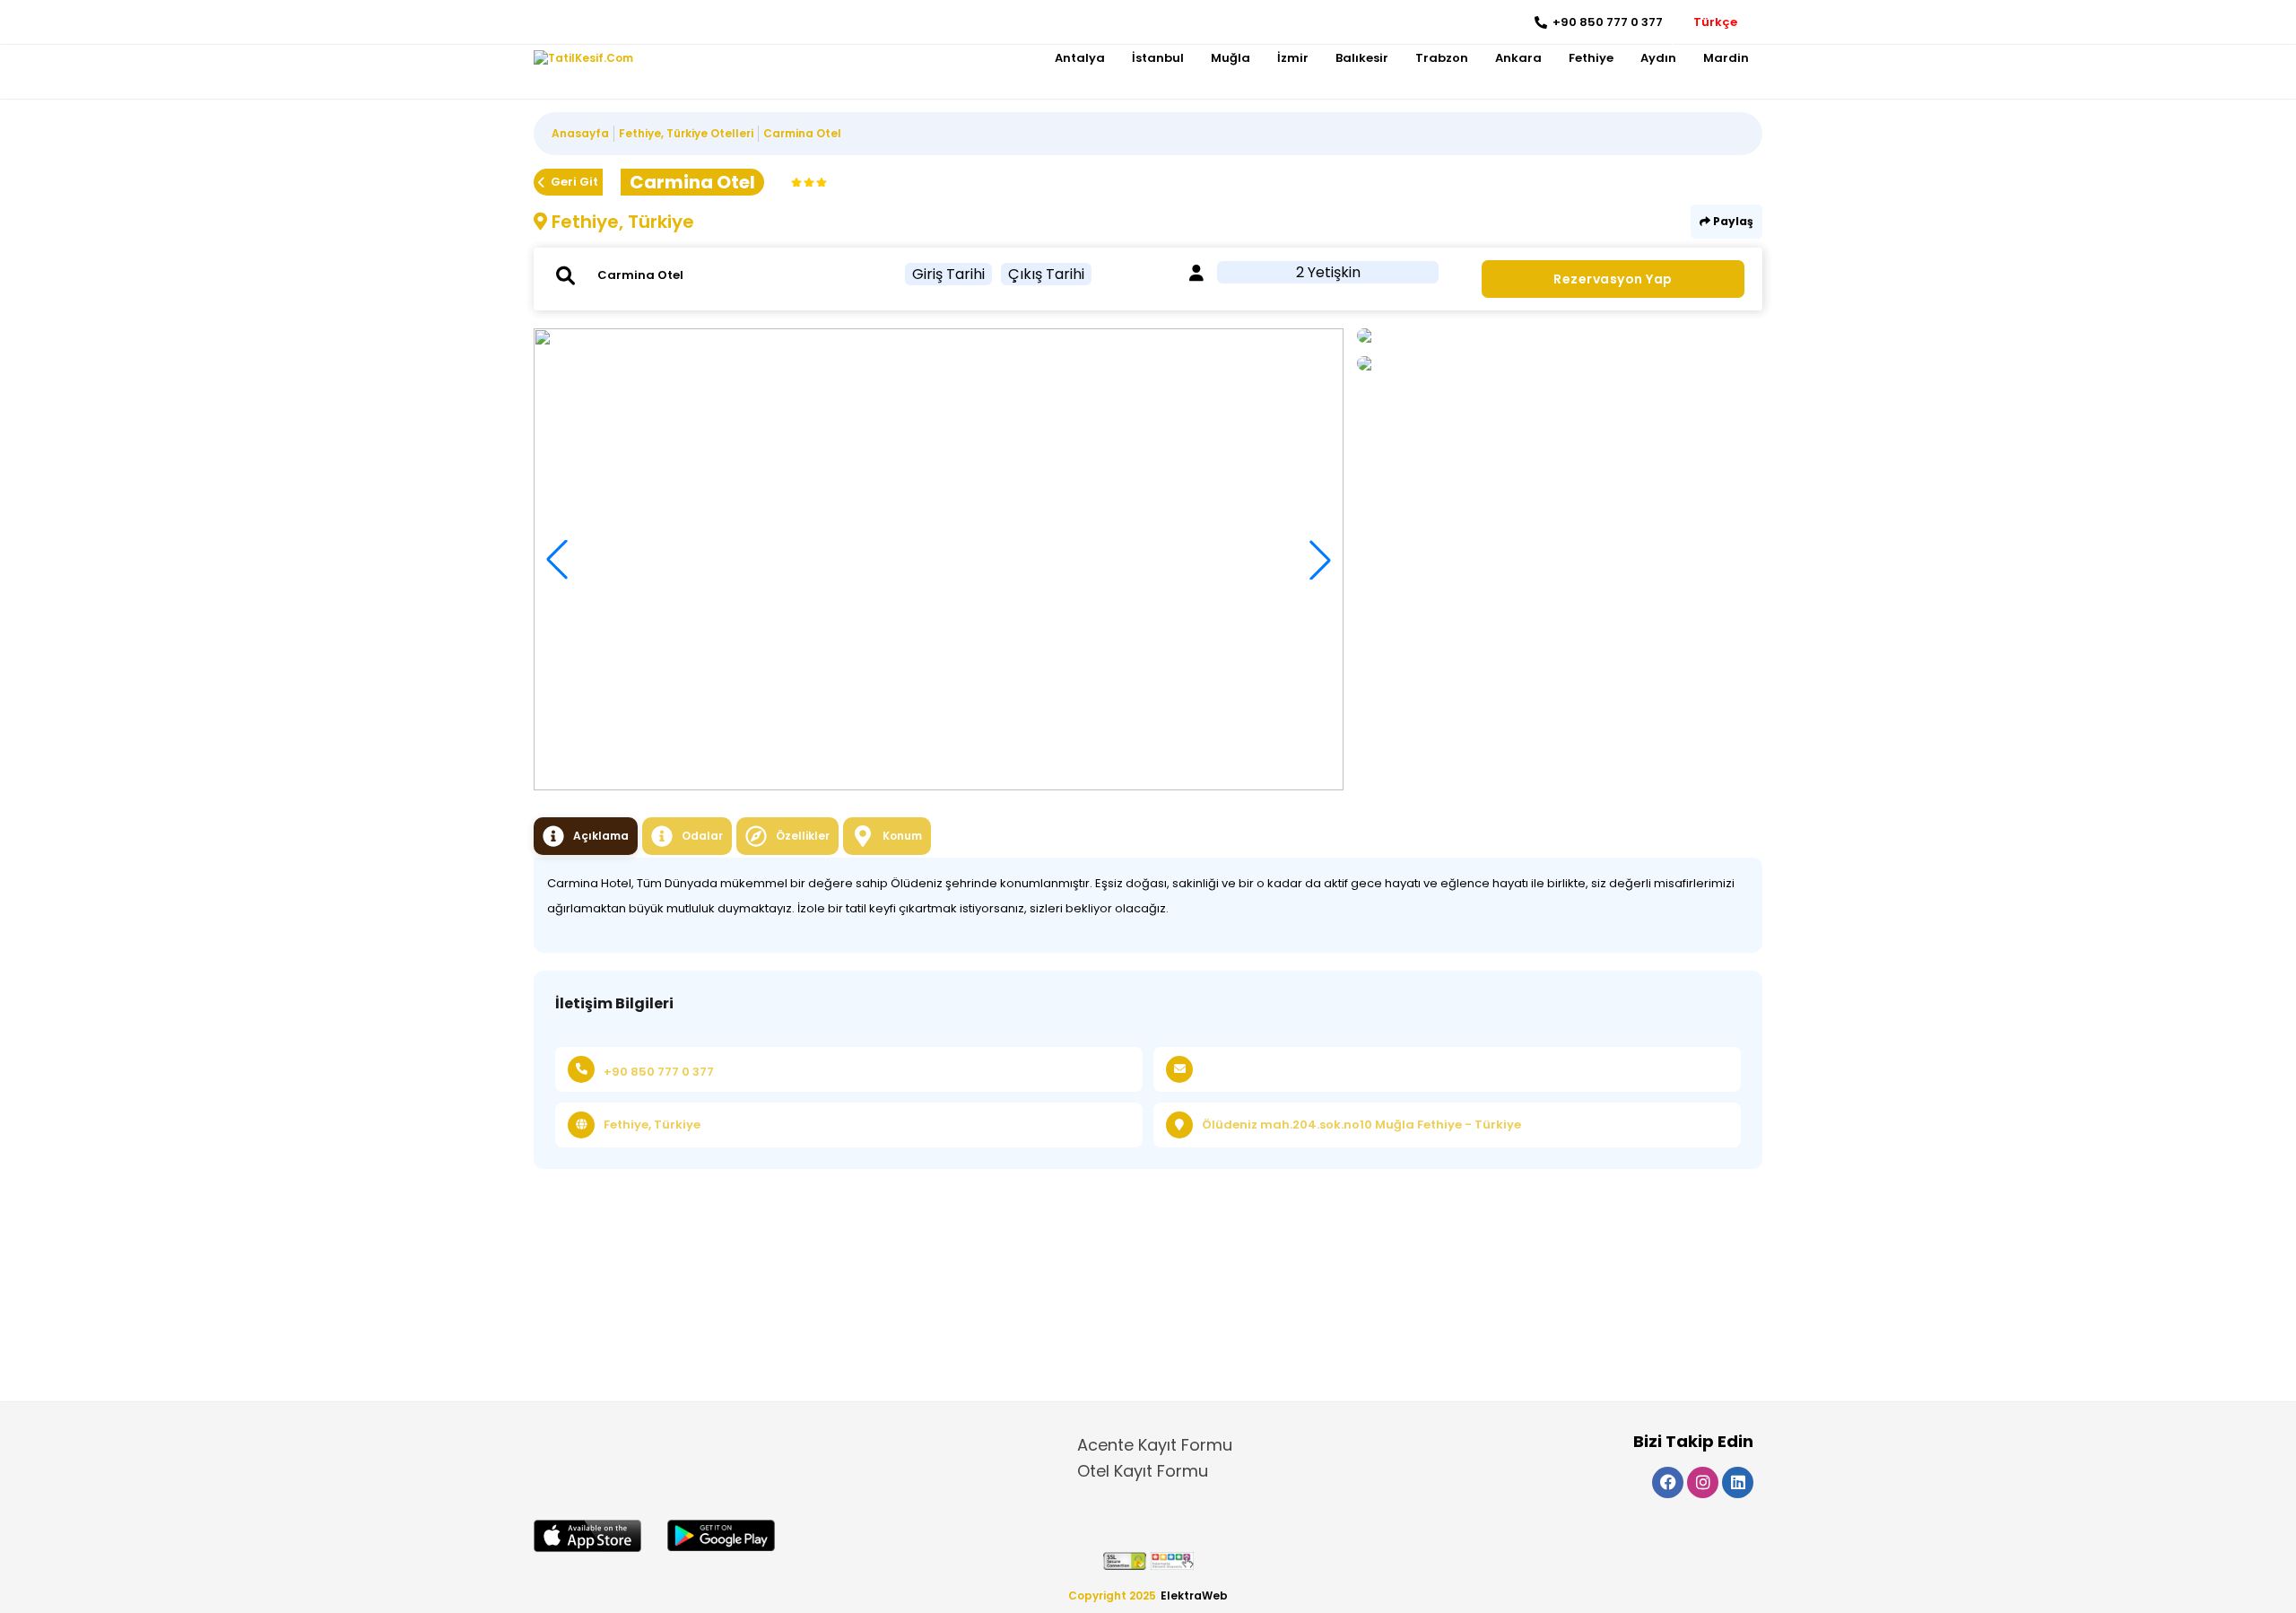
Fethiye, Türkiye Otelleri (686, 133)
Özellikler (803, 836)
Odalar (702, 836)
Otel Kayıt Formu (1143, 1471)
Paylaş (1732, 221)
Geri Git (574, 182)
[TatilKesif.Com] (583, 58)
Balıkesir (1362, 58)
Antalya (1080, 58)
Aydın (1658, 58)
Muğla (1231, 58)
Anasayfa (580, 133)
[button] (1320, 560)
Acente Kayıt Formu (1155, 1445)
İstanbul (1158, 58)
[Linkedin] (601, 23)
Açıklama (601, 836)
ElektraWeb (1194, 1596)
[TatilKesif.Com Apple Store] (587, 1536)
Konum (902, 836)
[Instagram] (574, 23)
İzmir (1293, 58)
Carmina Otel (802, 133)
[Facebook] (548, 23)
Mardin (1726, 58)
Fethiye (1591, 58)
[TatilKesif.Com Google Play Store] (721, 1535)
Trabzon (1442, 58)
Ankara (1518, 58)
